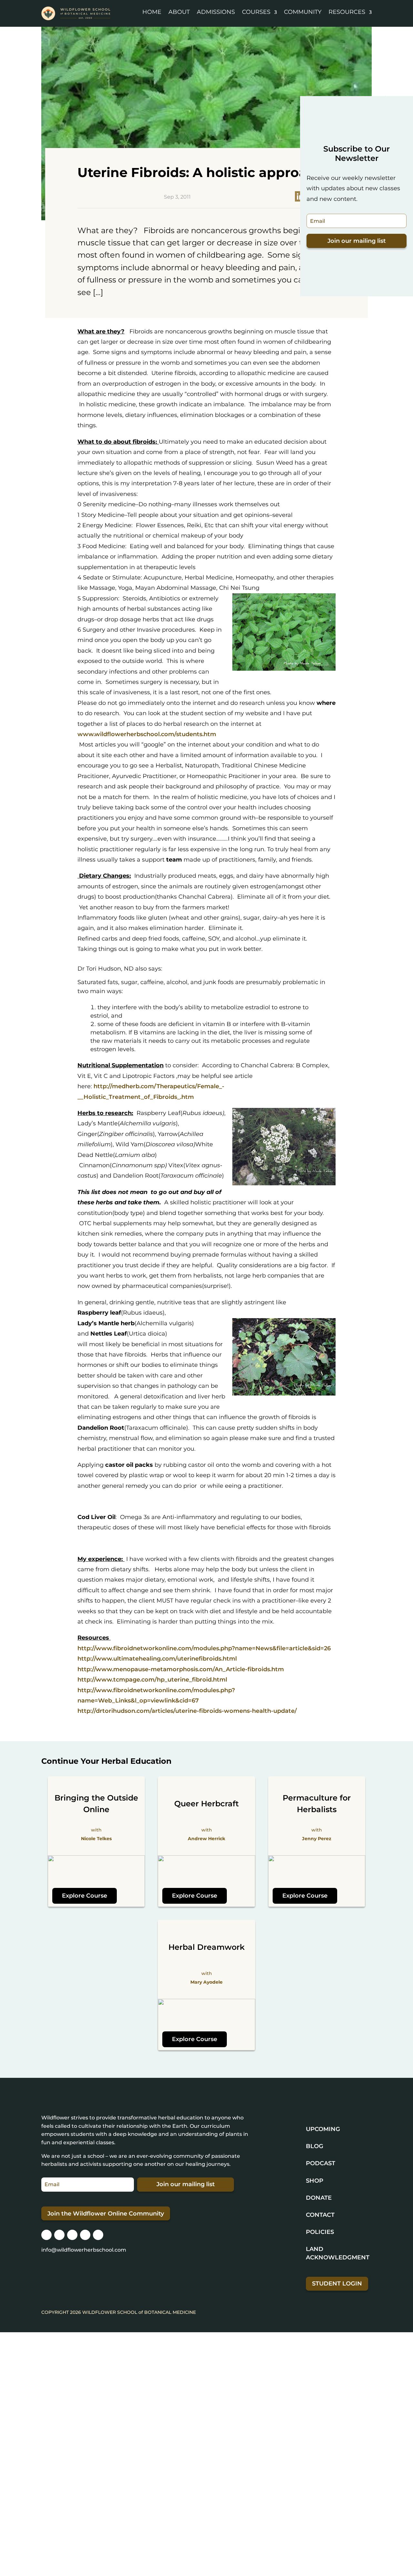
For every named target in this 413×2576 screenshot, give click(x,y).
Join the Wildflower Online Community (106, 2214)
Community (303, 12)
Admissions (216, 12)
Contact (320, 2215)
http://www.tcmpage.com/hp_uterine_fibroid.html (152, 1680)
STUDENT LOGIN (337, 2284)
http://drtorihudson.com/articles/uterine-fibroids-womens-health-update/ (187, 1711)
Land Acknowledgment (338, 2253)
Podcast (321, 2163)
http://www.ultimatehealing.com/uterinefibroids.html (157, 1659)
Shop (315, 2181)
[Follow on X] (72, 2235)
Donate (319, 2198)
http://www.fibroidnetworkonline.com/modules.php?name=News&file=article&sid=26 (204, 1648)
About (179, 12)
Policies (320, 2232)
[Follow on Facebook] (59, 2235)
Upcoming (323, 2129)
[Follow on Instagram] (46, 2235)
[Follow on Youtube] (98, 2235)
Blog (315, 2146)
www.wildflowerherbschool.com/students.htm (147, 734)
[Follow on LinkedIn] (85, 2235)
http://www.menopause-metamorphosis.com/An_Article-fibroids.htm (181, 1669)
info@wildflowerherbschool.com (84, 2250)
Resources (347, 12)
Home (152, 12)
